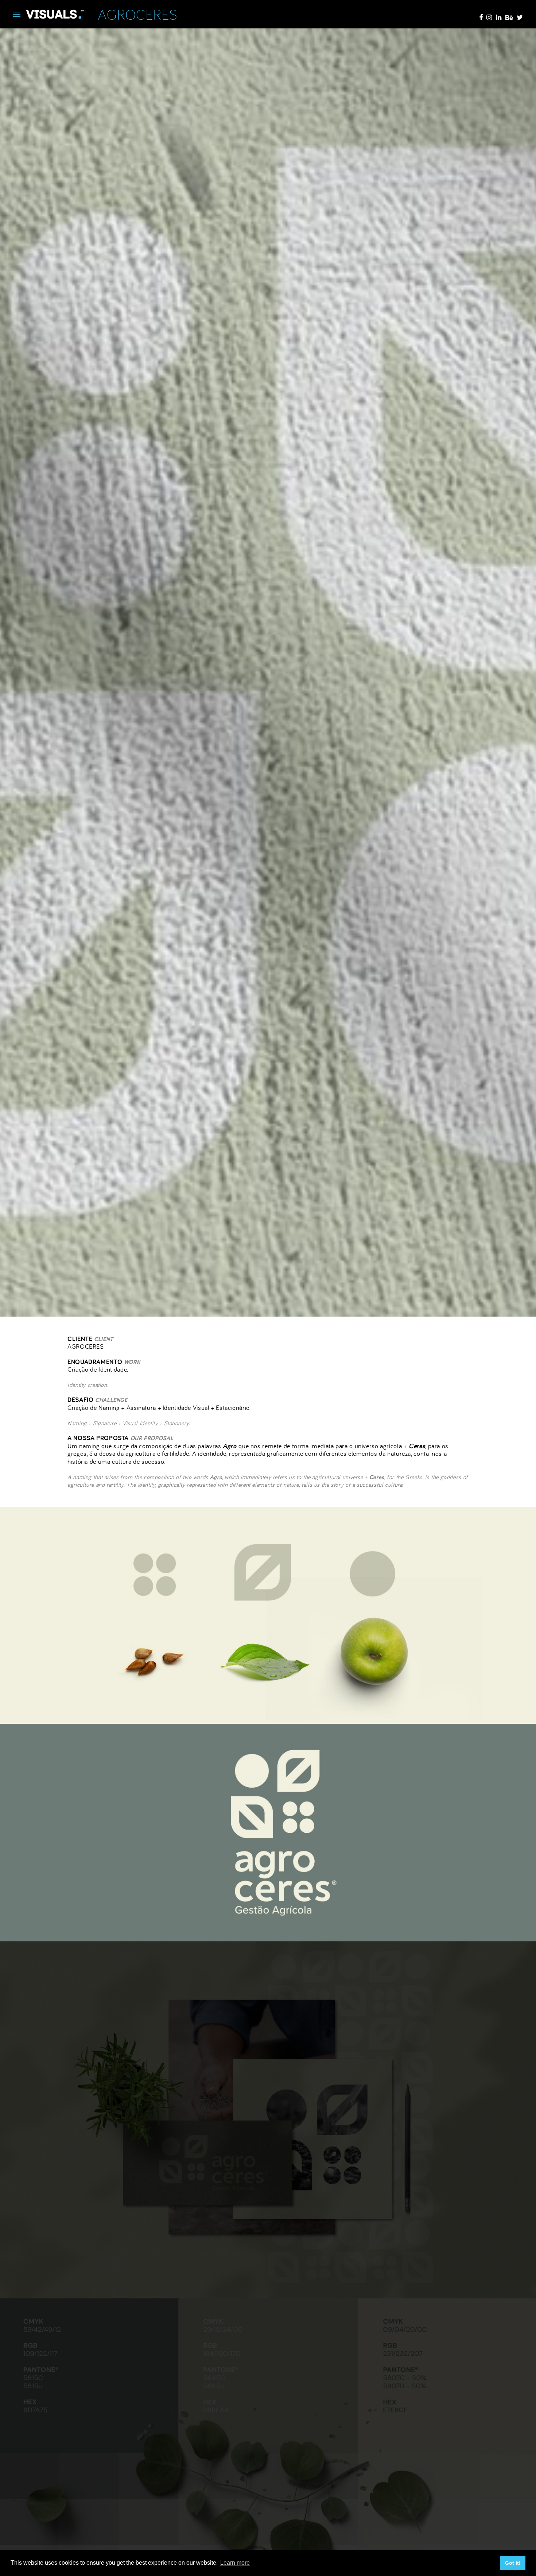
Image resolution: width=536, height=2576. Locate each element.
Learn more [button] (235, 2563)
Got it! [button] (513, 2563)
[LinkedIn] (499, 17)
